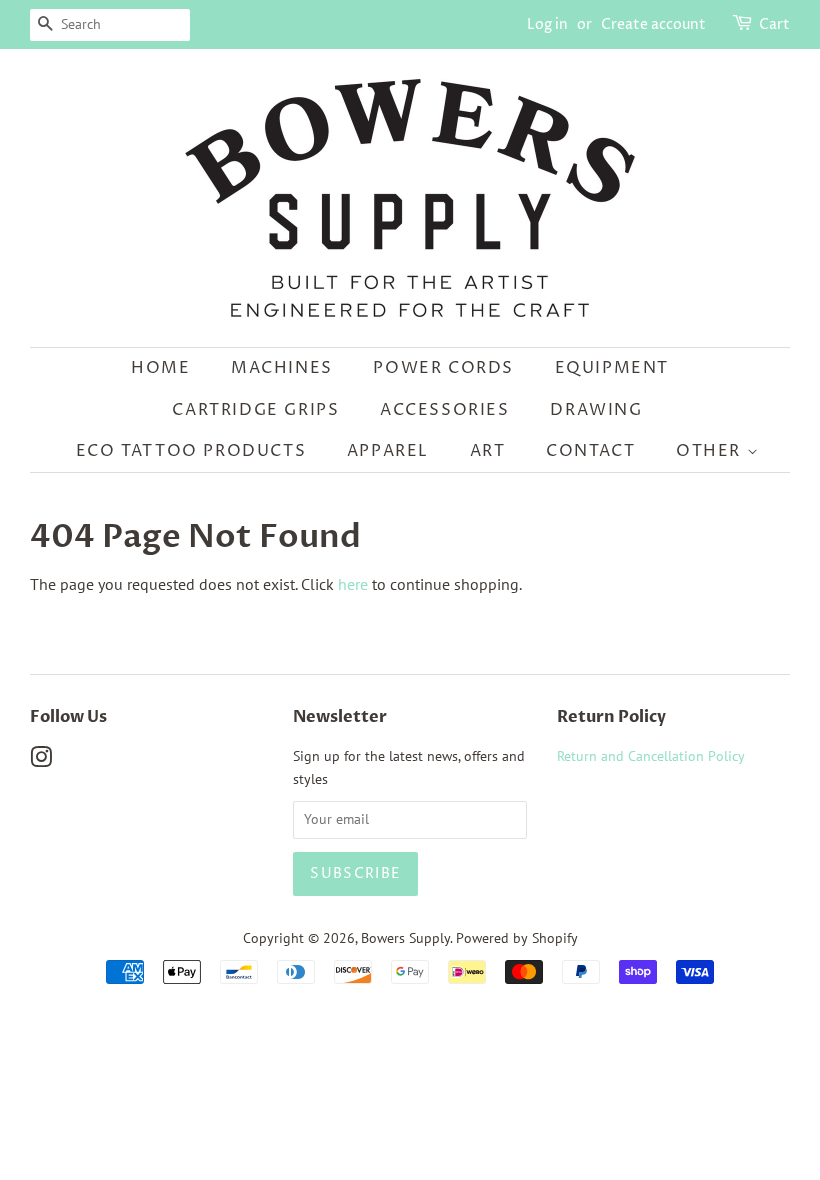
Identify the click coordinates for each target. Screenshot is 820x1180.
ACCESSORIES (445, 410)
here (353, 584)
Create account (653, 24)
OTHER (711, 451)
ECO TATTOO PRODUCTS (191, 451)
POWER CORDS (443, 368)
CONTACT (590, 451)
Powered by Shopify (517, 938)
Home (160, 368)
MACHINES (282, 368)
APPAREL (388, 451)
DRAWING (596, 410)
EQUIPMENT (612, 368)
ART (488, 451)
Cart (774, 24)
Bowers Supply (405, 938)
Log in (547, 24)
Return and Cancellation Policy (651, 756)
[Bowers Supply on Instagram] (41, 761)
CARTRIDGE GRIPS (255, 410)
